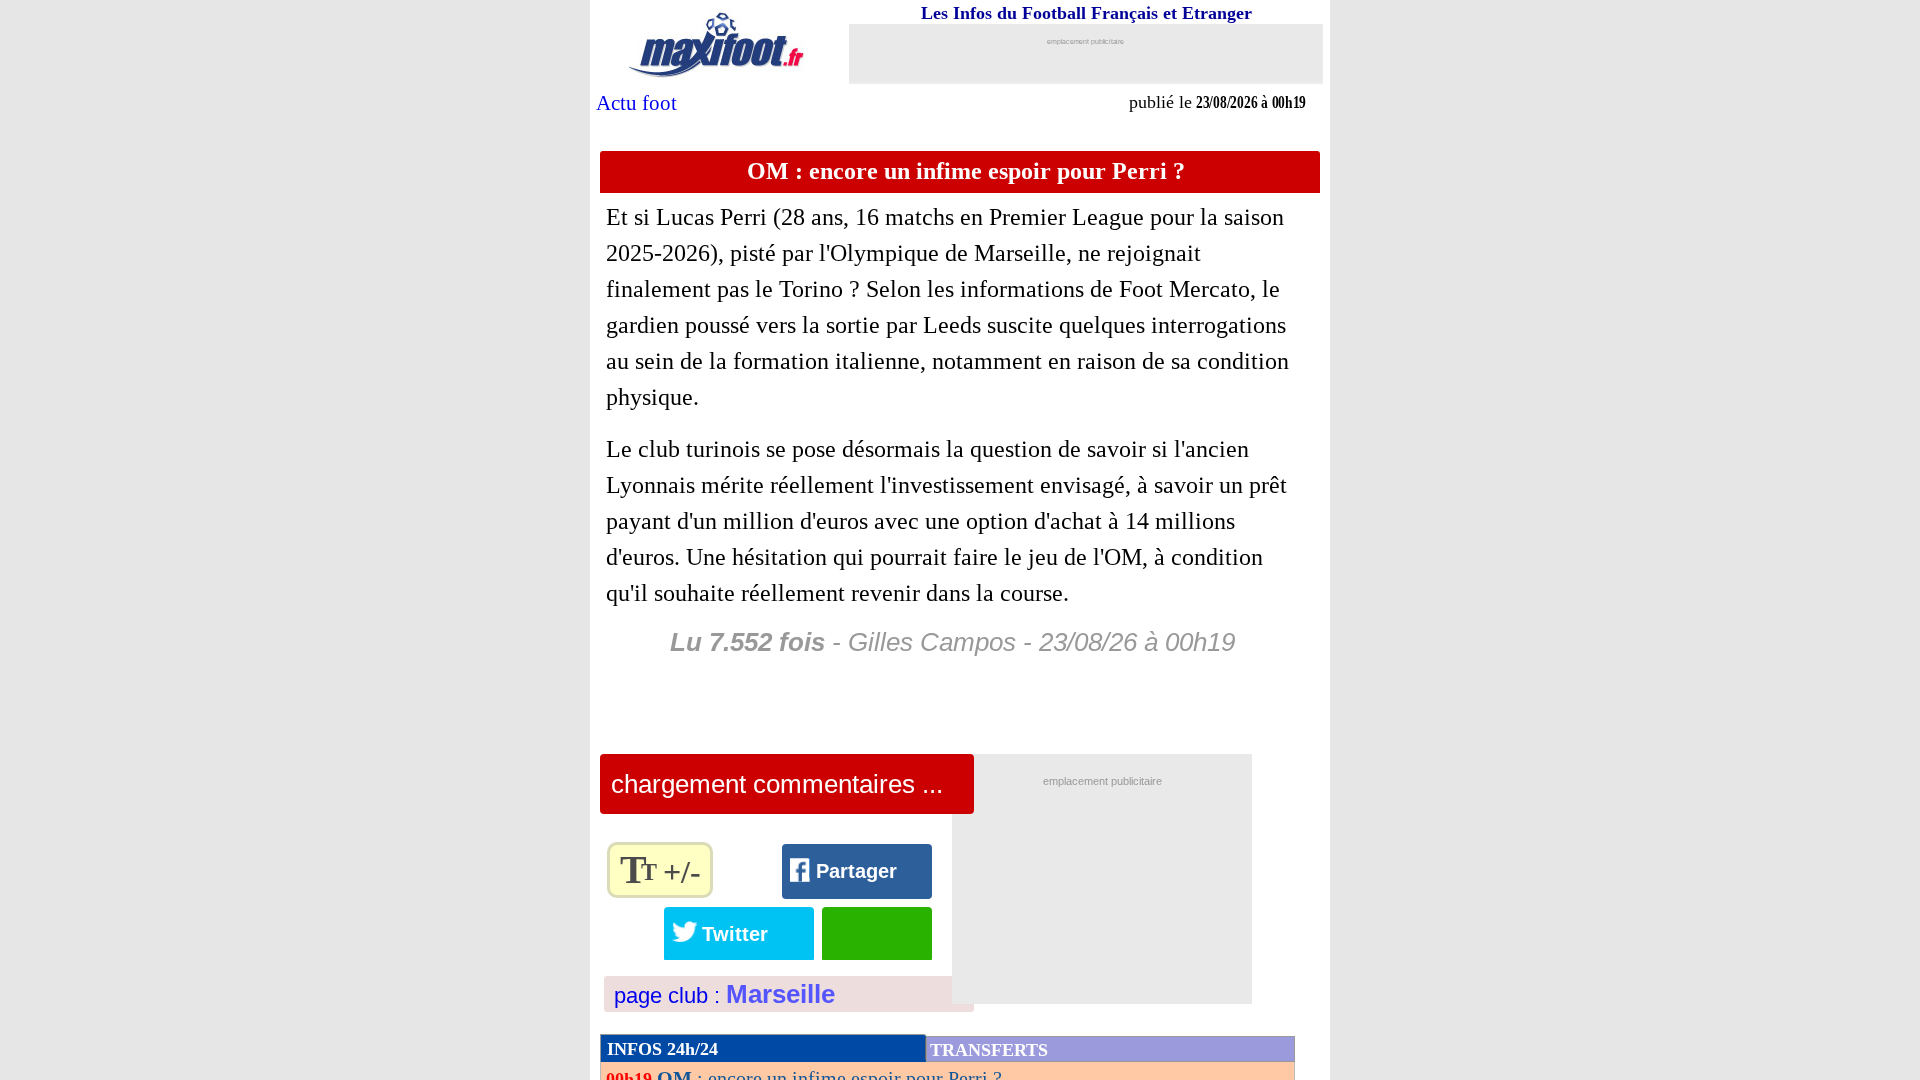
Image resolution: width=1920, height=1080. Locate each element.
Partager (931, 895)
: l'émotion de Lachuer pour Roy (814, 1025)
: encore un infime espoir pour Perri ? (829, 993)
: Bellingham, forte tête (769, 1057)
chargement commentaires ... (777, 784)
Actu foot (636, 103)
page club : (724, 910)
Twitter (1025, 894)
